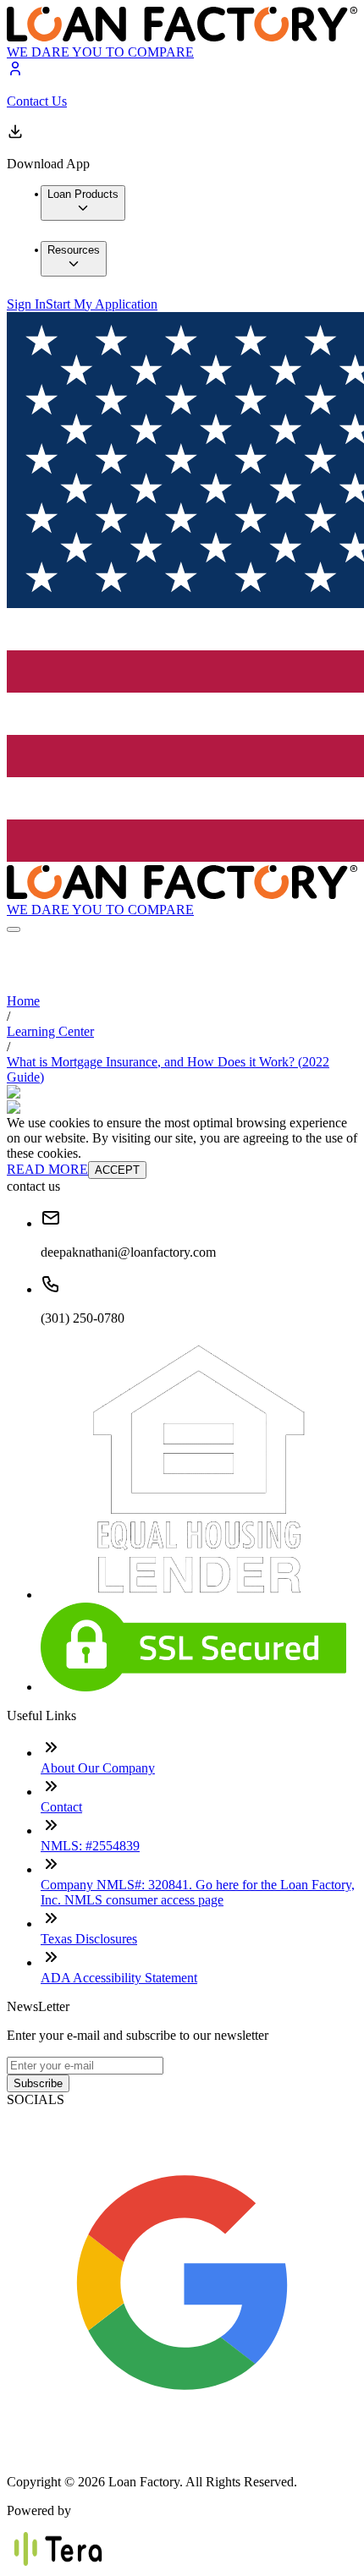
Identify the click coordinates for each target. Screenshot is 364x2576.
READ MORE (47, 1169)
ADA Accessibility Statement (119, 1978)
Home (23, 1001)
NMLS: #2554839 (90, 1846)
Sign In (26, 304)
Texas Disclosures (89, 1939)
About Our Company (98, 1768)
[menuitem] (83, 203)
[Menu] (14, 929)
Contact (61, 1807)
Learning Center (50, 1031)
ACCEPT (117, 1170)
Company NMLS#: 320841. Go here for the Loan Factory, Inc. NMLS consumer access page (198, 1892)
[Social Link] (182, 2453)
